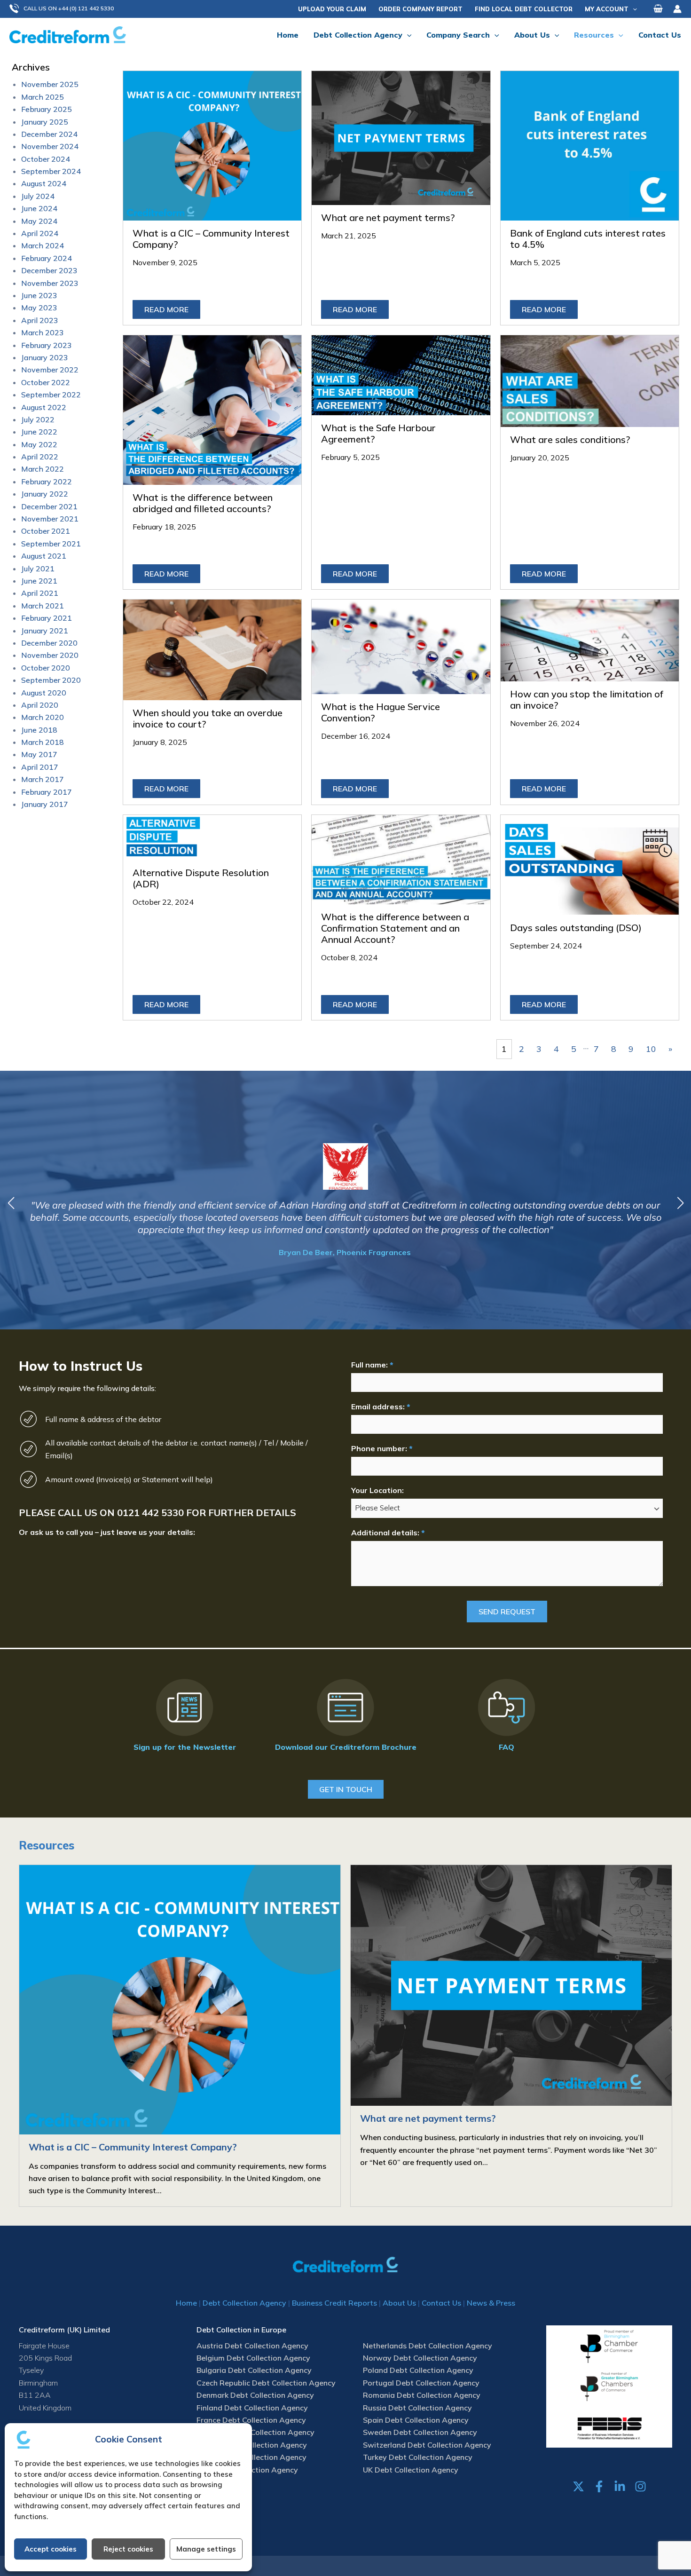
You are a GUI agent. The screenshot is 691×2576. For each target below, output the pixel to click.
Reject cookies (128, 2549)
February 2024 (47, 258)
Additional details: (388, 1533)
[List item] (578, 2486)
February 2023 (47, 345)
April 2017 (40, 767)
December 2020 (49, 643)
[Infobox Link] (185, 1717)
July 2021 (38, 569)
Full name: (372, 1365)
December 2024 (49, 134)
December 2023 (49, 270)
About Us (399, 2303)
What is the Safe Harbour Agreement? (378, 433)
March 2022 (43, 469)
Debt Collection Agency (244, 2303)
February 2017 (47, 792)
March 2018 (43, 742)
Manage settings (206, 2549)
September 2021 (51, 544)
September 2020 (51, 680)
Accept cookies (51, 2549)
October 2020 (46, 668)
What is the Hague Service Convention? (381, 712)
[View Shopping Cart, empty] (658, 9)
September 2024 (51, 171)
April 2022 (40, 457)
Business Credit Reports (334, 2303)
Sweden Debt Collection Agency (420, 2432)
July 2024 (38, 196)
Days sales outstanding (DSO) (576, 928)
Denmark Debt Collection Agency (255, 2395)
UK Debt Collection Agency (411, 2470)
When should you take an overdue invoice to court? (208, 718)
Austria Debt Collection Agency (252, 2346)
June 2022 (39, 432)
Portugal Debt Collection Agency (421, 2383)
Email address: (381, 1407)
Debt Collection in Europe (241, 2330)
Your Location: (377, 1490)
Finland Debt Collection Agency (252, 2408)
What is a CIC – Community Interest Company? (211, 239)
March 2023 (43, 332)
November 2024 (50, 146)
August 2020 (44, 693)
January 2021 (45, 631)
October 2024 (46, 159)
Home (186, 2303)
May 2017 (39, 754)
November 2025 (50, 84)
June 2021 (39, 581)
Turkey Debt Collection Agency (418, 2457)
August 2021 (44, 556)
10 (651, 1049)
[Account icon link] (677, 9)
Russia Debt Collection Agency (417, 2408)
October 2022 (46, 382)
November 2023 (50, 283)
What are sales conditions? (570, 439)
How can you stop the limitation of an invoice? (587, 699)
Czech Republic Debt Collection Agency (266, 2383)
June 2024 (39, 208)
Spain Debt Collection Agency (416, 2420)
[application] (633, 9)
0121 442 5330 (150, 1513)
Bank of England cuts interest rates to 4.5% (588, 239)
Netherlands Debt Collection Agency (428, 2346)
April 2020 (40, 705)
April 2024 (40, 233)
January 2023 (45, 357)
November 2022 (50, 370)
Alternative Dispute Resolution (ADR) (201, 878)
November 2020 (50, 655)
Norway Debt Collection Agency (420, 2358)
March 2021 (43, 606)
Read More (166, 309)
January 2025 (45, 122)
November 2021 (50, 519)
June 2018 (39, 730)
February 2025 (47, 109)
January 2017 (45, 804)
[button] (66, 9)
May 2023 (39, 308)
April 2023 (40, 320)
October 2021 (46, 531)
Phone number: (382, 1448)
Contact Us (441, 2303)
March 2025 (43, 97)
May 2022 (39, 444)
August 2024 (44, 183)
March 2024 (43, 245)
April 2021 (40, 593)
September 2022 (51, 395)
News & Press (491, 2303)
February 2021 (47, 618)
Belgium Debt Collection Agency (253, 2358)
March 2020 (43, 717)
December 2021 (49, 506)
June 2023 (39, 295)
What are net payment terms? (388, 217)
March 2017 (43, 779)
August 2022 (44, 407)
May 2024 (39, 221)
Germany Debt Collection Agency (255, 2432)
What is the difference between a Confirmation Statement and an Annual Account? (395, 928)
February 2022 (47, 482)
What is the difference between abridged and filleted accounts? (203, 503)
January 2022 (45, 494)
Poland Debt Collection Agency (418, 2370)
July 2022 (38, 419)
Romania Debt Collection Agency (422, 2395)
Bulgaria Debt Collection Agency (254, 2370)
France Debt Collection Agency (251, 2420)
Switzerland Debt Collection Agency (427, 2445)
